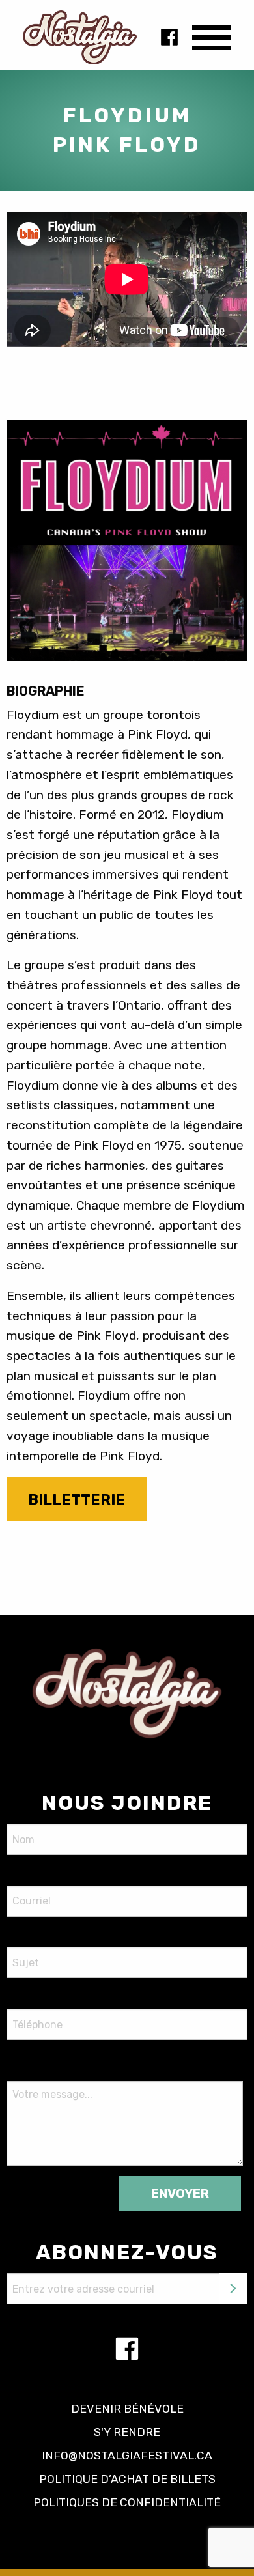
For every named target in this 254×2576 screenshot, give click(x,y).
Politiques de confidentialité (127, 2502)
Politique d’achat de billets (127, 2479)
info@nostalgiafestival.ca (127, 2456)
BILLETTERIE (77, 1500)
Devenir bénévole (127, 2409)
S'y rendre (127, 2432)
